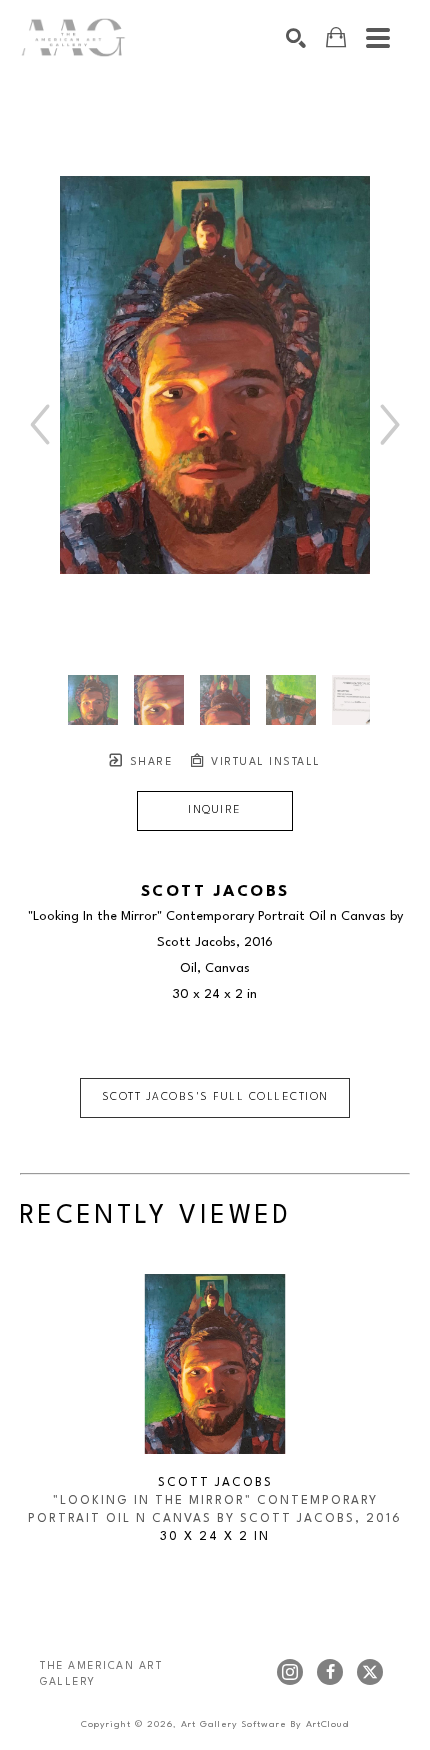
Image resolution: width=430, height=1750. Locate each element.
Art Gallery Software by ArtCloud (265, 1724)
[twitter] (370, 1672)
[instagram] (290, 1672)
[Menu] (378, 38)
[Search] (296, 38)
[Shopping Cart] (336, 37)
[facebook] (330, 1672)
